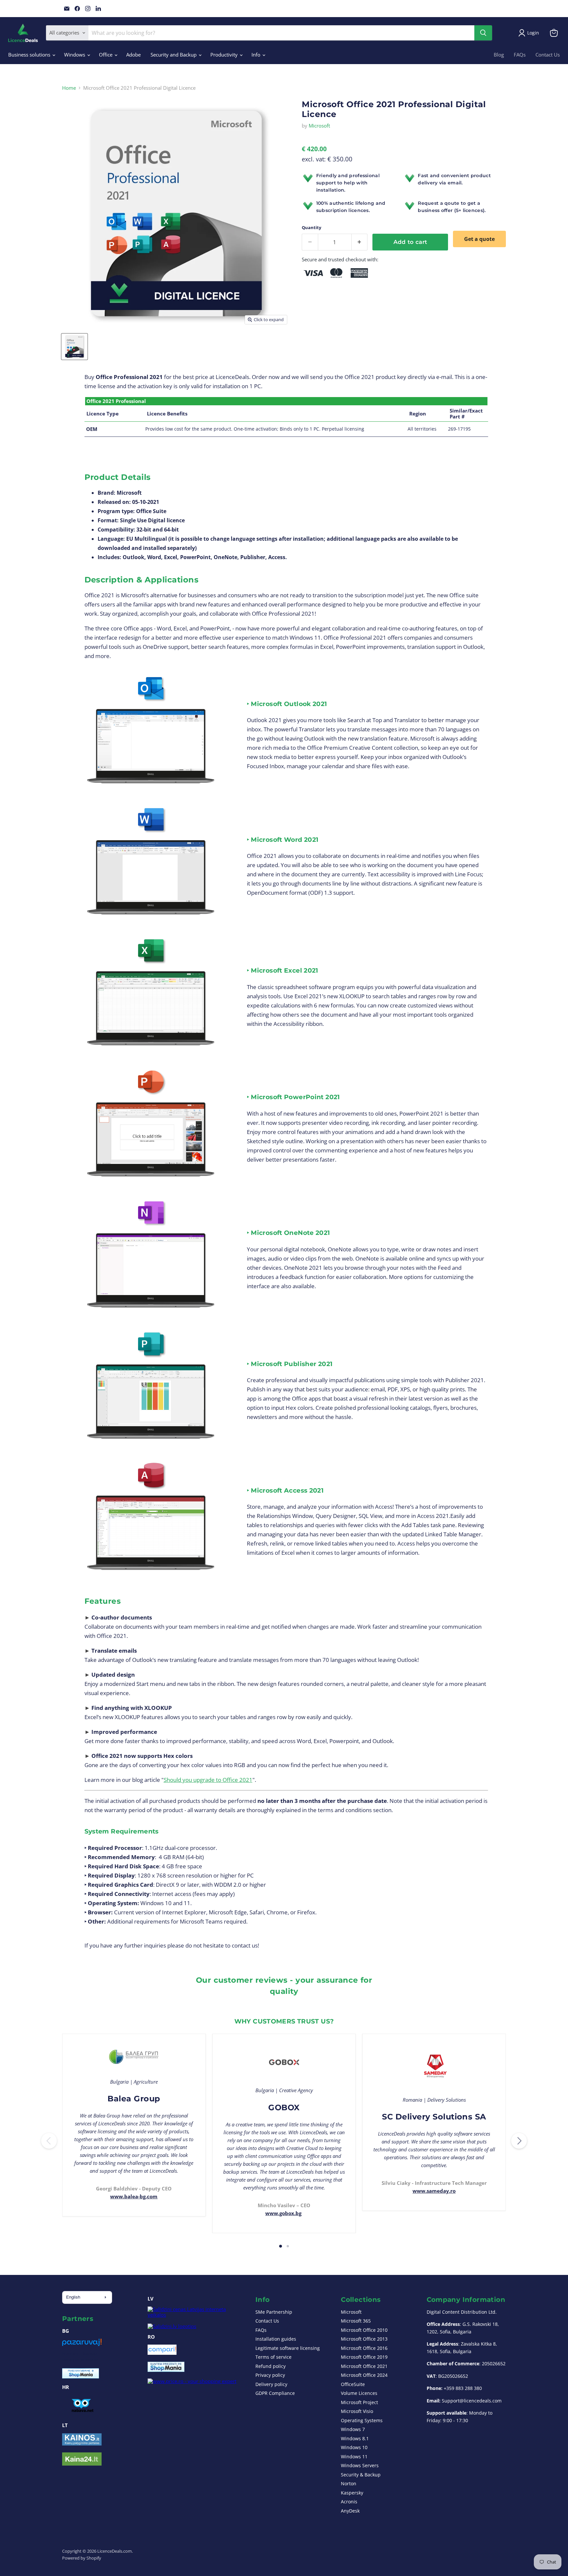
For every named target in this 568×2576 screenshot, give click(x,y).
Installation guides (276, 2339)
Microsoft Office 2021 (364, 2366)
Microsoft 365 (356, 2321)
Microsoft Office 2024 (364, 2375)
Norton (349, 2483)
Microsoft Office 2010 (364, 2330)
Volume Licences (359, 2393)
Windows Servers (360, 2465)
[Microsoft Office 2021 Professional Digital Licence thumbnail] (74, 347)
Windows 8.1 (355, 2438)
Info (257, 55)
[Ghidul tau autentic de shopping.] (162, 2353)
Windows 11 (354, 2457)
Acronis (349, 2502)
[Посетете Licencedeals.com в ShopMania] (81, 2376)
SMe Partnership (274, 2312)
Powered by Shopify (82, 2558)
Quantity (311, 228)
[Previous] (49, 2141)
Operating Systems (362, 2420)
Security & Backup (361, 2475)
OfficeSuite (353, 2384)
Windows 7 (353, 2429)
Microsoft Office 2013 (364, 2339)
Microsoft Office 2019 (364, 2357)
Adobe (133, 55)
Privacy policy (270, 2375)
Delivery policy (271, 2384)
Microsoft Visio (357, 2411)
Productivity (225, 55)
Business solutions (30, 55)
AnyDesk (350, 2511)
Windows (75, 55)
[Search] (483, 33)
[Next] (519, 2141)
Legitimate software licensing (288, 2348)
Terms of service (273, 2357)
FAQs (520, 55)
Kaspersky (352, 2493)
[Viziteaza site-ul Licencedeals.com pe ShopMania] (166, 2370)
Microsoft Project (359, 2402)
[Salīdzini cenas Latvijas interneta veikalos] (195, 2315)
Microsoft (319, 126)
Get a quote (479, 239)
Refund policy (271, 2366)
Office (106, 55)
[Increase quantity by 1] (360, 242)
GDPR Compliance (275, 2393)
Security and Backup (174, 55)
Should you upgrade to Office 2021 (208, 1780)
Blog (499, 55)
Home (69, 88)
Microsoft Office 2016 (364, 2348)
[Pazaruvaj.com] (82, 2345)
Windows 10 (354, 2447)
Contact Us (548, 55)
